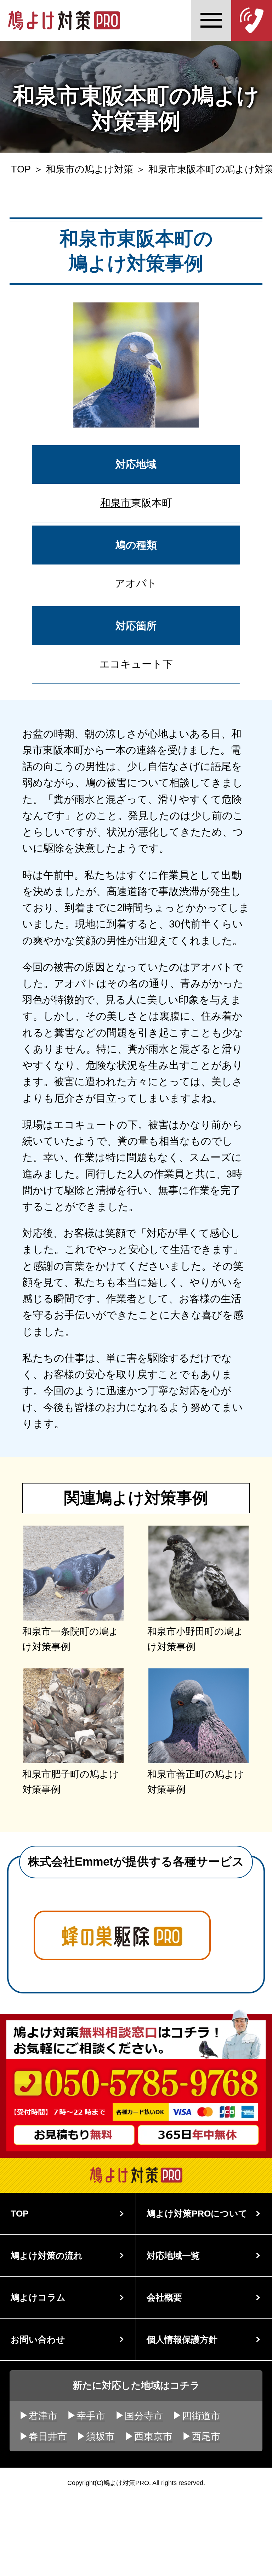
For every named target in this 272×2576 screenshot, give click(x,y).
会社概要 (164, 2297)
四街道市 (201, 2416)
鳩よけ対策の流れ (47, 2256)
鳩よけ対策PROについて (197, 2213)
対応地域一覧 (173, 2256)
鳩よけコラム (38, 2297)
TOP (21, 169)
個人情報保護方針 (182, 2339)
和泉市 (116, 503)
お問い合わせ (38, 2339)
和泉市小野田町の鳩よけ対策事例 (195, 1639)
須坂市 (100, 2436)
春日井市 (48, 2436)
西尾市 (206, 2436)
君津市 (43, 2416)
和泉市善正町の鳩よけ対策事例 (196, 1782)
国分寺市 (144, 2416)
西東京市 (153, 2436)
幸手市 (91, 2416)
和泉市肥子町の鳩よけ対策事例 (71, 1782)
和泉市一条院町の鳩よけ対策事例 (70, 1639)
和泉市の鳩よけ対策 (90, 169)
